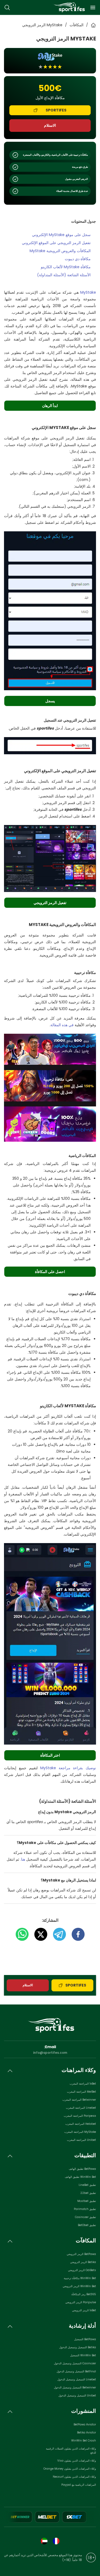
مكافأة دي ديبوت (78, 259)
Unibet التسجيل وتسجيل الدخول (77, 2396)
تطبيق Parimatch (85, 2209)
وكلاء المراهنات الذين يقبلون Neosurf (74, 2477)
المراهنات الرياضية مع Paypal (79, 2485)
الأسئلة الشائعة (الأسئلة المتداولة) (64, 275)
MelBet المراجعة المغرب (81, 2092)
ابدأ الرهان (50, 406)
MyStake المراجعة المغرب (80, 2132)
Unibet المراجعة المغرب (81, 2140)
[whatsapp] (22, 1934)
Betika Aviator (87, 2433)
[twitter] (38, 1934)
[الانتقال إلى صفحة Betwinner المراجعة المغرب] (20, 2517)
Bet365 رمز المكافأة (84, 2294)
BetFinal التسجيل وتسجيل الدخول (76, 2371)
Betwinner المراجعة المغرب (79, 2100)
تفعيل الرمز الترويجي (50, 903)
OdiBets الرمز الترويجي (82, 2270)
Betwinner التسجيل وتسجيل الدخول (75, 2388)
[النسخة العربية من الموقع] (44, 2541)
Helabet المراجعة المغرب (81, 2124)
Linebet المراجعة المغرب (81, 2108)
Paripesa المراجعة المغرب (80, 2116)
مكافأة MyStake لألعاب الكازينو (66, 267)
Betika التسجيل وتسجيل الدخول (78, 2347)
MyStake (88, 292)
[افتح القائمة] (93, 8)
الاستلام (50, 125)
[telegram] (57, 1934)
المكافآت (77, 25)
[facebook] (75, 1934)
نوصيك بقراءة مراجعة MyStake (68, 1768)
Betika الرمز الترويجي (83, 2262)
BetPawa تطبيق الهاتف (82, 2169)
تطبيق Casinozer (85, 2217)
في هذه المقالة (62, 1025)
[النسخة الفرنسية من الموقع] (56, 2541)
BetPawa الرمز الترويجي (81, 2254)
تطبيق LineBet (87, 2185)
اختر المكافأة (50, 1755)
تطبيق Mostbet (87, 2201)
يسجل (50, 701)
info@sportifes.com (50, 2053)
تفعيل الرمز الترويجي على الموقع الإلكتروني (56, 243)
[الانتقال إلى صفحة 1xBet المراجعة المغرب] (74, 2517)
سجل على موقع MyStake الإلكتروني (61, 235)
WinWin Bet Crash (84, 2441)
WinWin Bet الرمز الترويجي (79, 2286)
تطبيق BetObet (87, 2225)
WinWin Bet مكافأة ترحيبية (80, 2278)
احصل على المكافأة (50, 1272)
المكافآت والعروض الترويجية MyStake (60, 251)
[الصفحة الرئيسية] (69, 7)
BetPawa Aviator (85, 2424)
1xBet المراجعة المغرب (83, 2084)
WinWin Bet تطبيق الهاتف (80, 2177)
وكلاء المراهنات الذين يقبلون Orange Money (70, 2469)
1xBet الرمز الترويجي (84, 2310)
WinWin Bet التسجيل (83, 2355)
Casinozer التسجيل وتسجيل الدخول (75, 2363)
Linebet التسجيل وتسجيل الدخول (77, 2379)
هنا (23, 1859)
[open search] (7, 8)
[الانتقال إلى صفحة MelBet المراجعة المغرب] (47, 2517)
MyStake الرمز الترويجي (42, 25)
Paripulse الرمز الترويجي (81, 2302)
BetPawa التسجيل (85, 2339)
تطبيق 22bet (88, 2193)
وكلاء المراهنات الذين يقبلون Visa (77, 2461)
